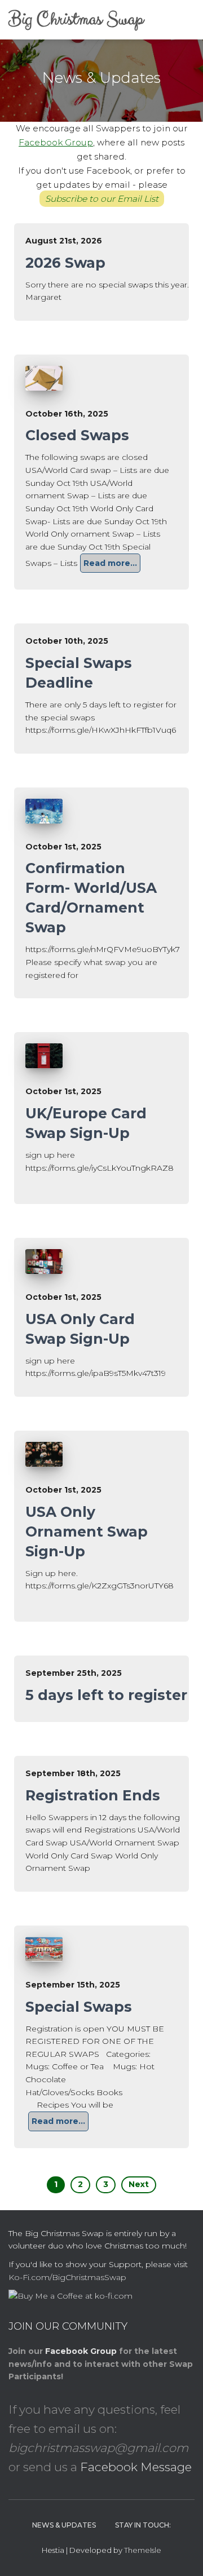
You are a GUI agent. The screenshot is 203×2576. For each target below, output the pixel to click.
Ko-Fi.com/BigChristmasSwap (67, 2277)
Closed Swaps (77, 435)
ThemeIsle (143, 2550)
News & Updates (64, 2525)
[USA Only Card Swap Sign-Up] (44, 1262)
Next (139, 2184)
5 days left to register (106, 1695)
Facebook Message (136, 2467)
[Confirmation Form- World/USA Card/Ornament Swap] (44, 811)
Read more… (110, 563)
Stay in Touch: (143, 2525)
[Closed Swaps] (44, 378)
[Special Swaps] (44, 1949)
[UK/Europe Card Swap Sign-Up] (44, 1056)
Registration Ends (93, 1795)
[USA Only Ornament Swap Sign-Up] (44, 1454)
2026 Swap (65, 263)
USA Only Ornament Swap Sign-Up (87, 1532)
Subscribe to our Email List (102, 199)
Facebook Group (56, 142)
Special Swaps (79, 2007)
